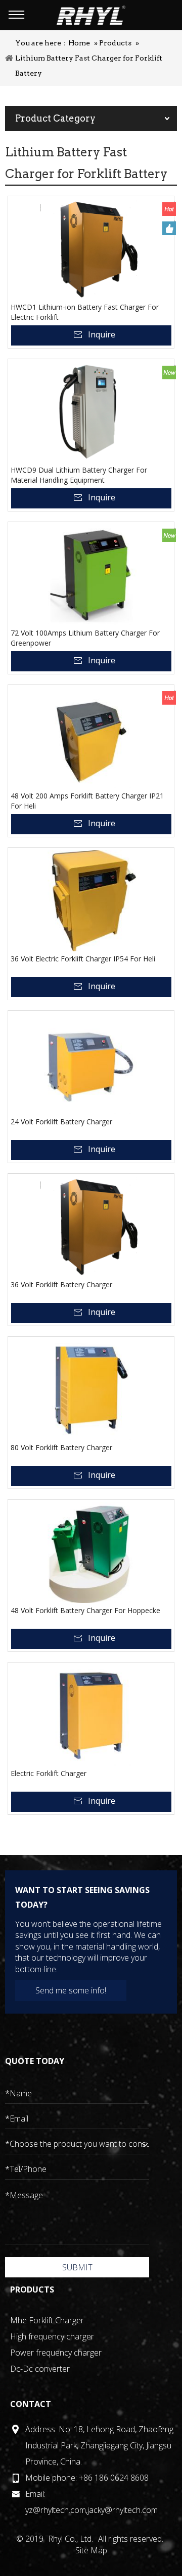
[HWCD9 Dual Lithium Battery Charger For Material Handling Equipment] (91, 412)
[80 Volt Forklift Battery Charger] (91, 1390)
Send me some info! (71, 1990)
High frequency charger (52, 2336)
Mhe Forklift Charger (47, 2320)
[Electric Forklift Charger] (91, 1715)
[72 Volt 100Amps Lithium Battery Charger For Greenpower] (91, 575)
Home (79, 43)
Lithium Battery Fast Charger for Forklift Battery (89, 66)
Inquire (102, 334)
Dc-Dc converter (40, 2369)
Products (115, 43)
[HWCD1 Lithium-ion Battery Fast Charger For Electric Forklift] (91, 249)
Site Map (91, 2550)
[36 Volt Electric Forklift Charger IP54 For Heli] (91, 901)
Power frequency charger (56, 2353)
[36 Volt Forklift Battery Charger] (91, 1227)
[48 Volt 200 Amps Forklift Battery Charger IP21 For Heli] (91, 738)
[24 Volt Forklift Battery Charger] (91, 1064)
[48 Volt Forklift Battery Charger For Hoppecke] (91, 1553)
